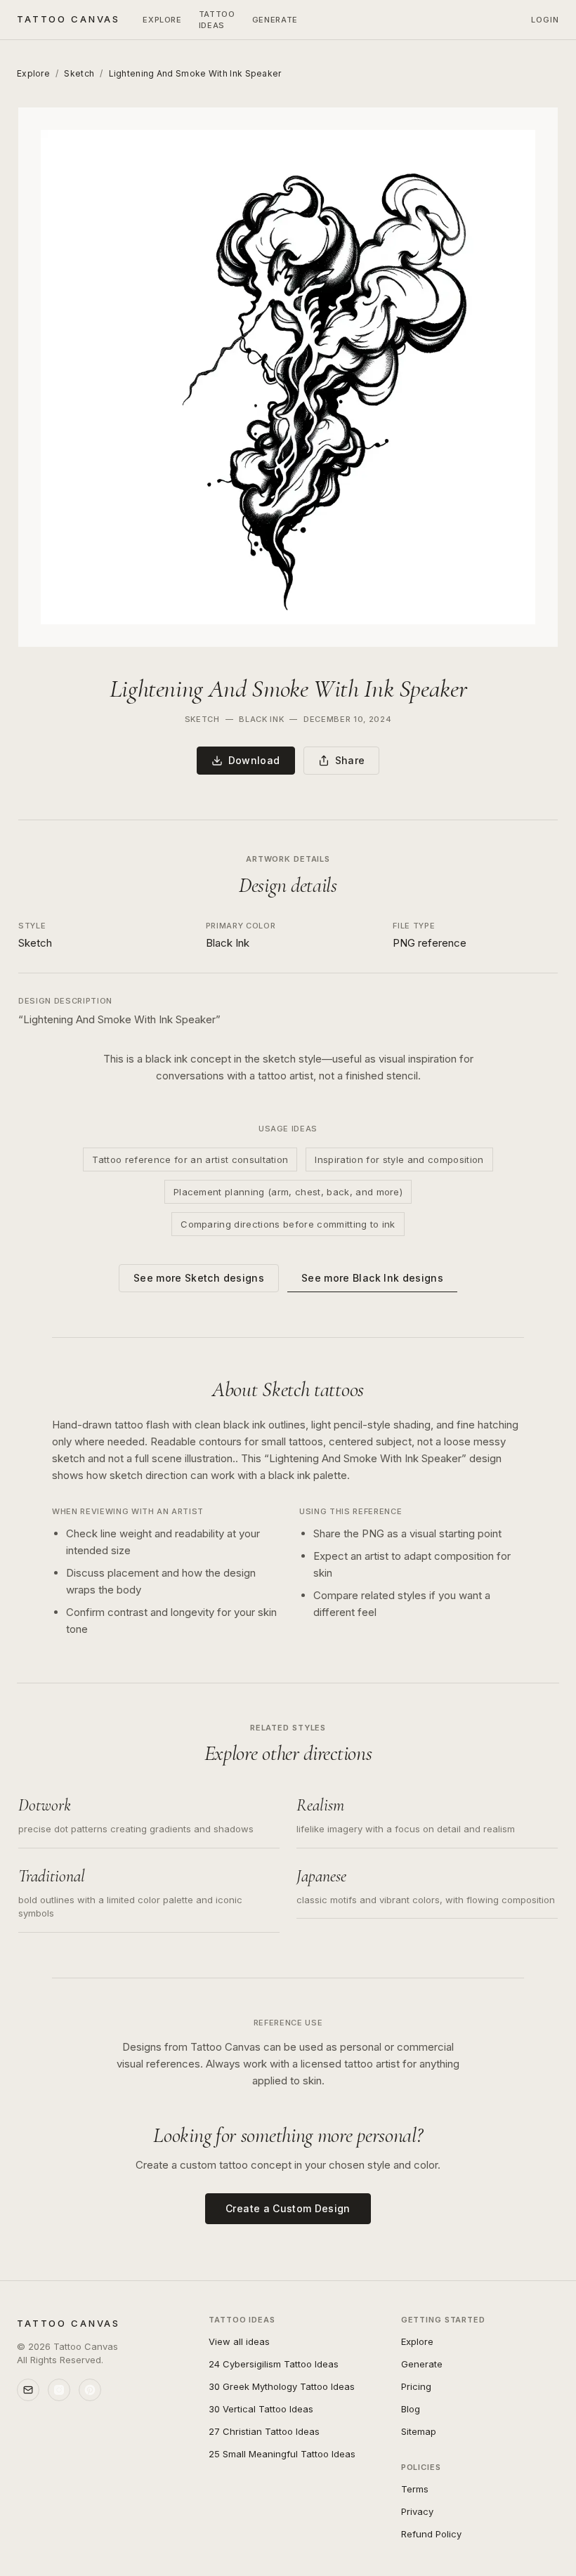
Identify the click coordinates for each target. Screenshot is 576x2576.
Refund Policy (431, 2534)
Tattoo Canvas (68, 19)
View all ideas (239, 2341)
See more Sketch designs (199, 1278)
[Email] (28, 2390)
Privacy (417, 2511)
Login (545, 20)
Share (350, 760)
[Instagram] (59, 2390)
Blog (411, 2409)
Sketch (79, 73)
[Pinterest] (90, 2390)
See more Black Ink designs (372, 1278)
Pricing (416, 2386)
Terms (415, 2489)
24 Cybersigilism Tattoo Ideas (274, 2364)
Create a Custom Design (288, 2208)
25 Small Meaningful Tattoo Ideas (282, 2454)
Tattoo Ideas (217, 20)
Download (254, 760)
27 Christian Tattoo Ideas (264, 2431)
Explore (162, 20)
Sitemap (419, 2431)
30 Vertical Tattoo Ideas (261, 2409)
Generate (275, 20)
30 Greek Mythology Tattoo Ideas (282, 2386)
